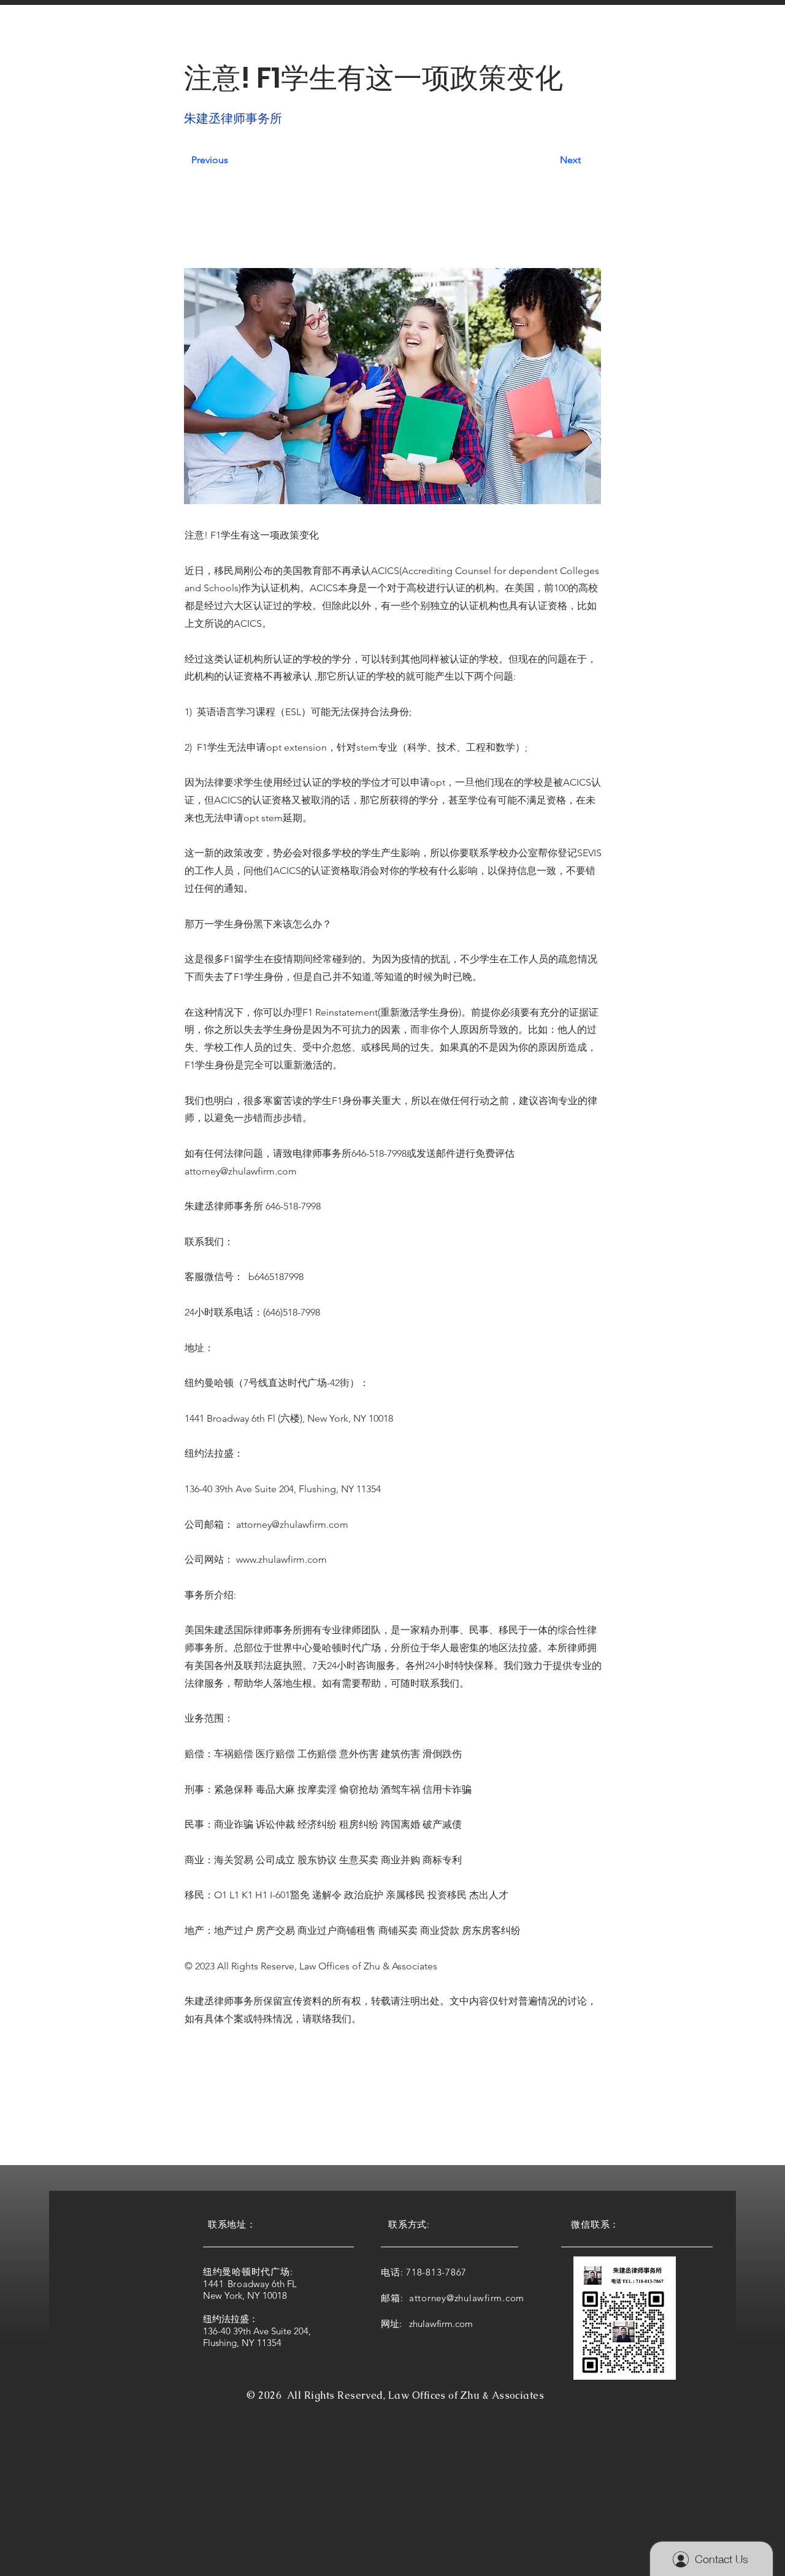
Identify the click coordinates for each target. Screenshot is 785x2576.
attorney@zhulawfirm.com (241, 1171)
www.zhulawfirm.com (281, 1559)
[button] (225, 36)
